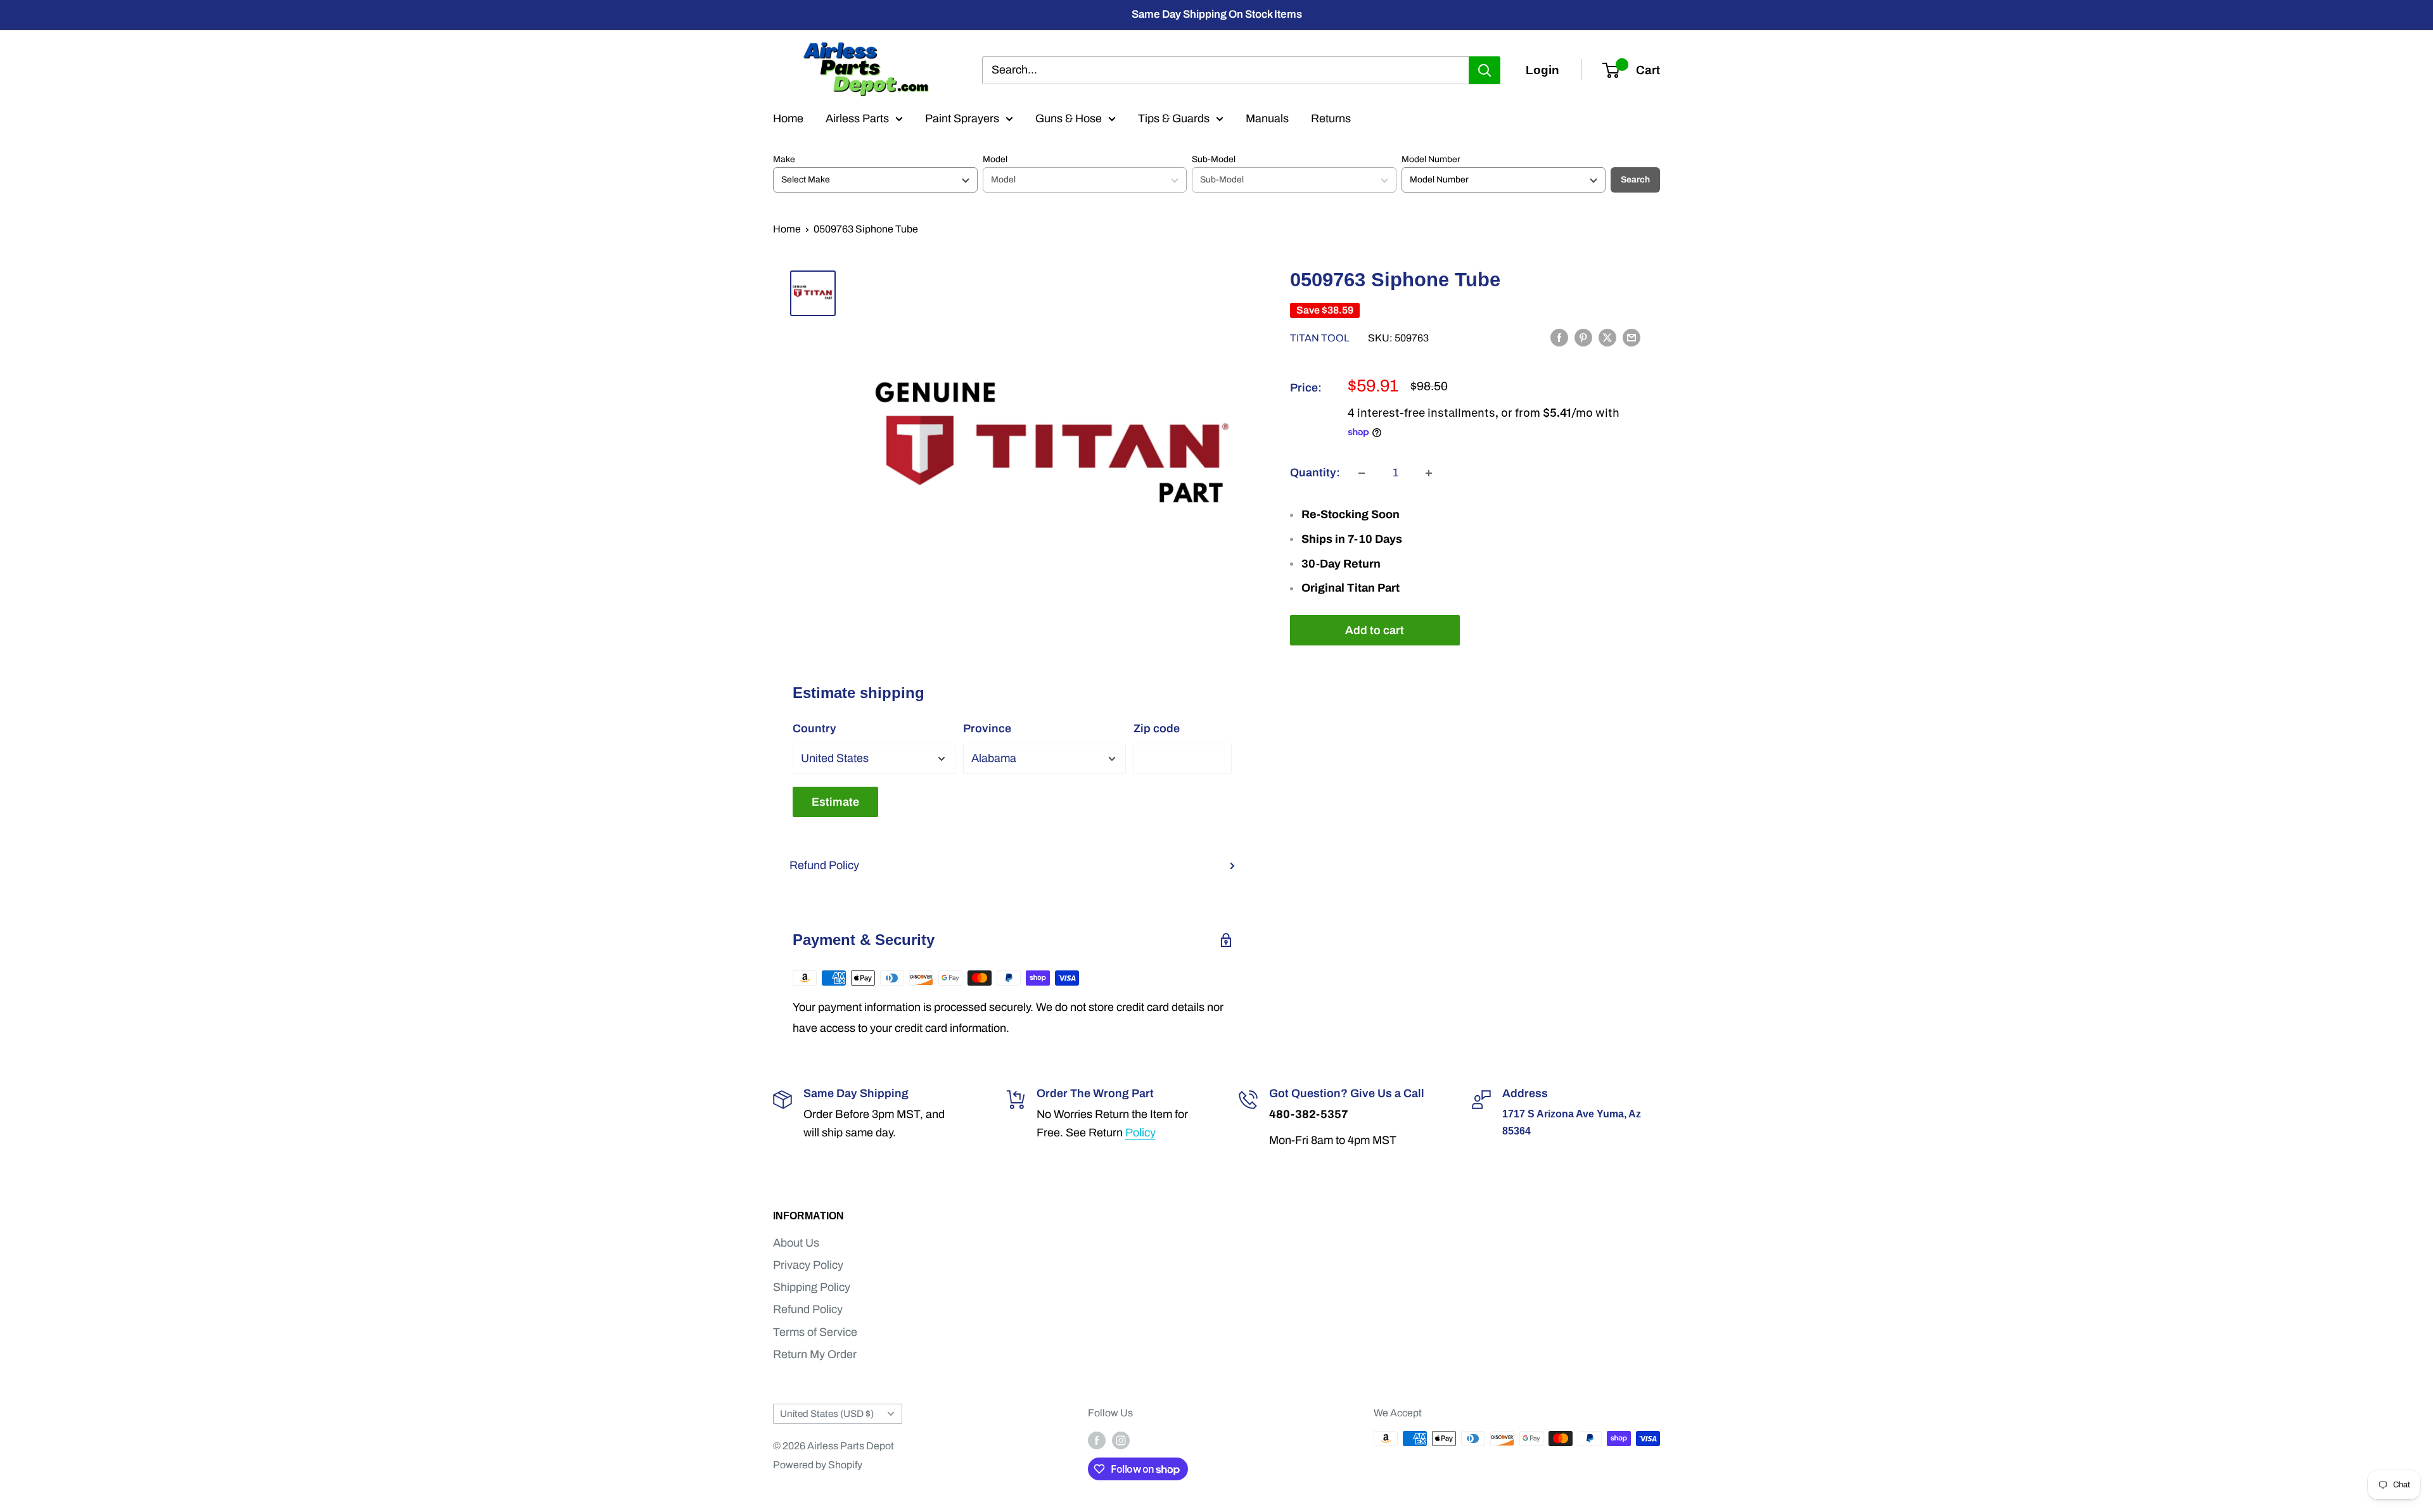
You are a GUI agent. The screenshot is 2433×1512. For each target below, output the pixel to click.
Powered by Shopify (818, 1465)
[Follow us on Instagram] (1121, 1440)
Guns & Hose (1069, 118)
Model (995, 159)
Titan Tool (1320, 339)
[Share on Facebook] (1559, 338)
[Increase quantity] (1429, 473)
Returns (1331, 118)
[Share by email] (1632, 338)
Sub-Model (1214, 159)
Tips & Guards (1174, 118)
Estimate (835, 802)
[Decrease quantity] (1362, 473)
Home (788, 118)
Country (814, 728)
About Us (796, 1243)
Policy (1140, 1133)
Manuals (1267, 118)
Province (987, 728)
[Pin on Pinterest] (1583, 338)
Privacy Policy (808, 1265)
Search (1635, 180)
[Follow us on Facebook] (1097, 1440)
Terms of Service (815, 1332)
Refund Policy (824, 865)
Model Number (1431, 159)
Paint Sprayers (962, 118)
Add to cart (1375, 630)
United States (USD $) (827, 1414)
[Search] (1485, 70)
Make (784, 159)
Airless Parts (857, 118)
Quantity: (1315, 473)
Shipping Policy (812, 1287)
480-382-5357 (1309, 1114)
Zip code (1157, 728)
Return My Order (815, 1354)
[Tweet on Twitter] (1607, 338)
